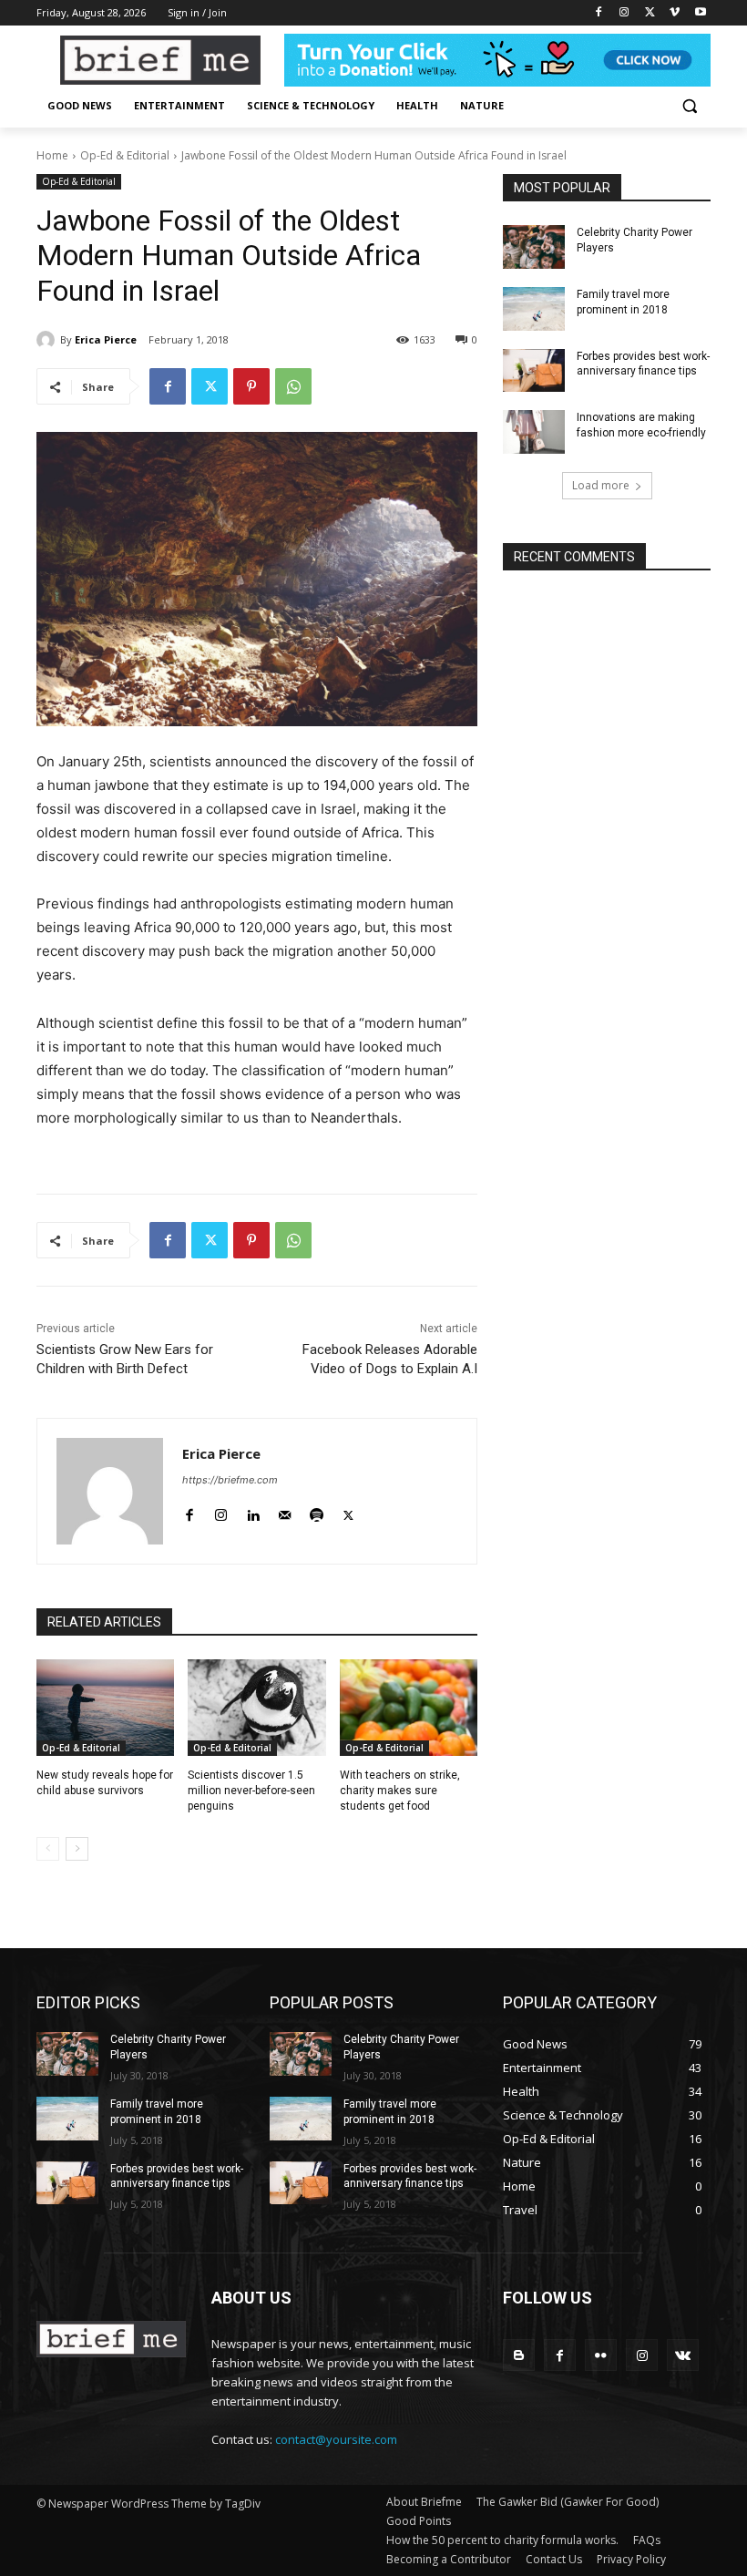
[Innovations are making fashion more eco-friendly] (534, 432)
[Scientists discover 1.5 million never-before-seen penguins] (256, 1708)
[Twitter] (650, 13)
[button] (689, 106)
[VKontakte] (683, 2355)
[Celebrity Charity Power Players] (534, 247)
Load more (601, 485)
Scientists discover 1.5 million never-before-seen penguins (251, 1791)
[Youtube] (700, 13)
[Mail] (285, 1511)
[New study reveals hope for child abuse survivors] (105, 1708)
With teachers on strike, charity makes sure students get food (400, 1791)
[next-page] (77, 1849)
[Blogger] (519, 2355)
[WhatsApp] (293, 386)
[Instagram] (624, 13)
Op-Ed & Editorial (125, 155)
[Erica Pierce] (48, 340)
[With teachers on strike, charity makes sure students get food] (409, 1708)
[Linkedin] (253, 1511)
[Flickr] (601, 2355)
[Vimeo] (675, 13)
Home (52, 155)
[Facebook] (599, 13)
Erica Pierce (106, 339)
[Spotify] (317, 1511)
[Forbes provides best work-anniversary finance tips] (534, 371)
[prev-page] (48, 1849)
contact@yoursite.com (336, 2439)
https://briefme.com (230, 1480)
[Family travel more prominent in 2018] (534, 309)
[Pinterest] (251, 386)
